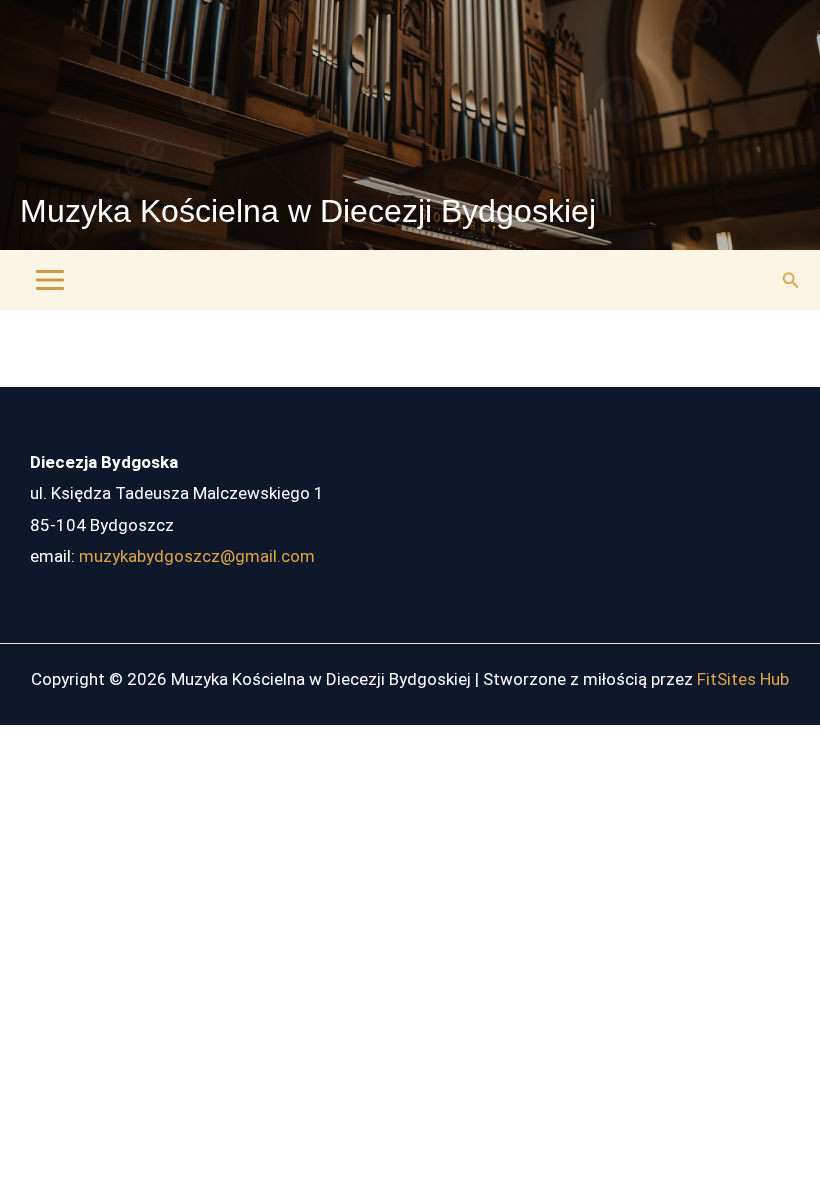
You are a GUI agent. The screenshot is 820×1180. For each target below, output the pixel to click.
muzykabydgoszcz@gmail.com (197, 556)
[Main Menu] (50, 280)
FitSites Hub (743, 679)
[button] (791, 280)
